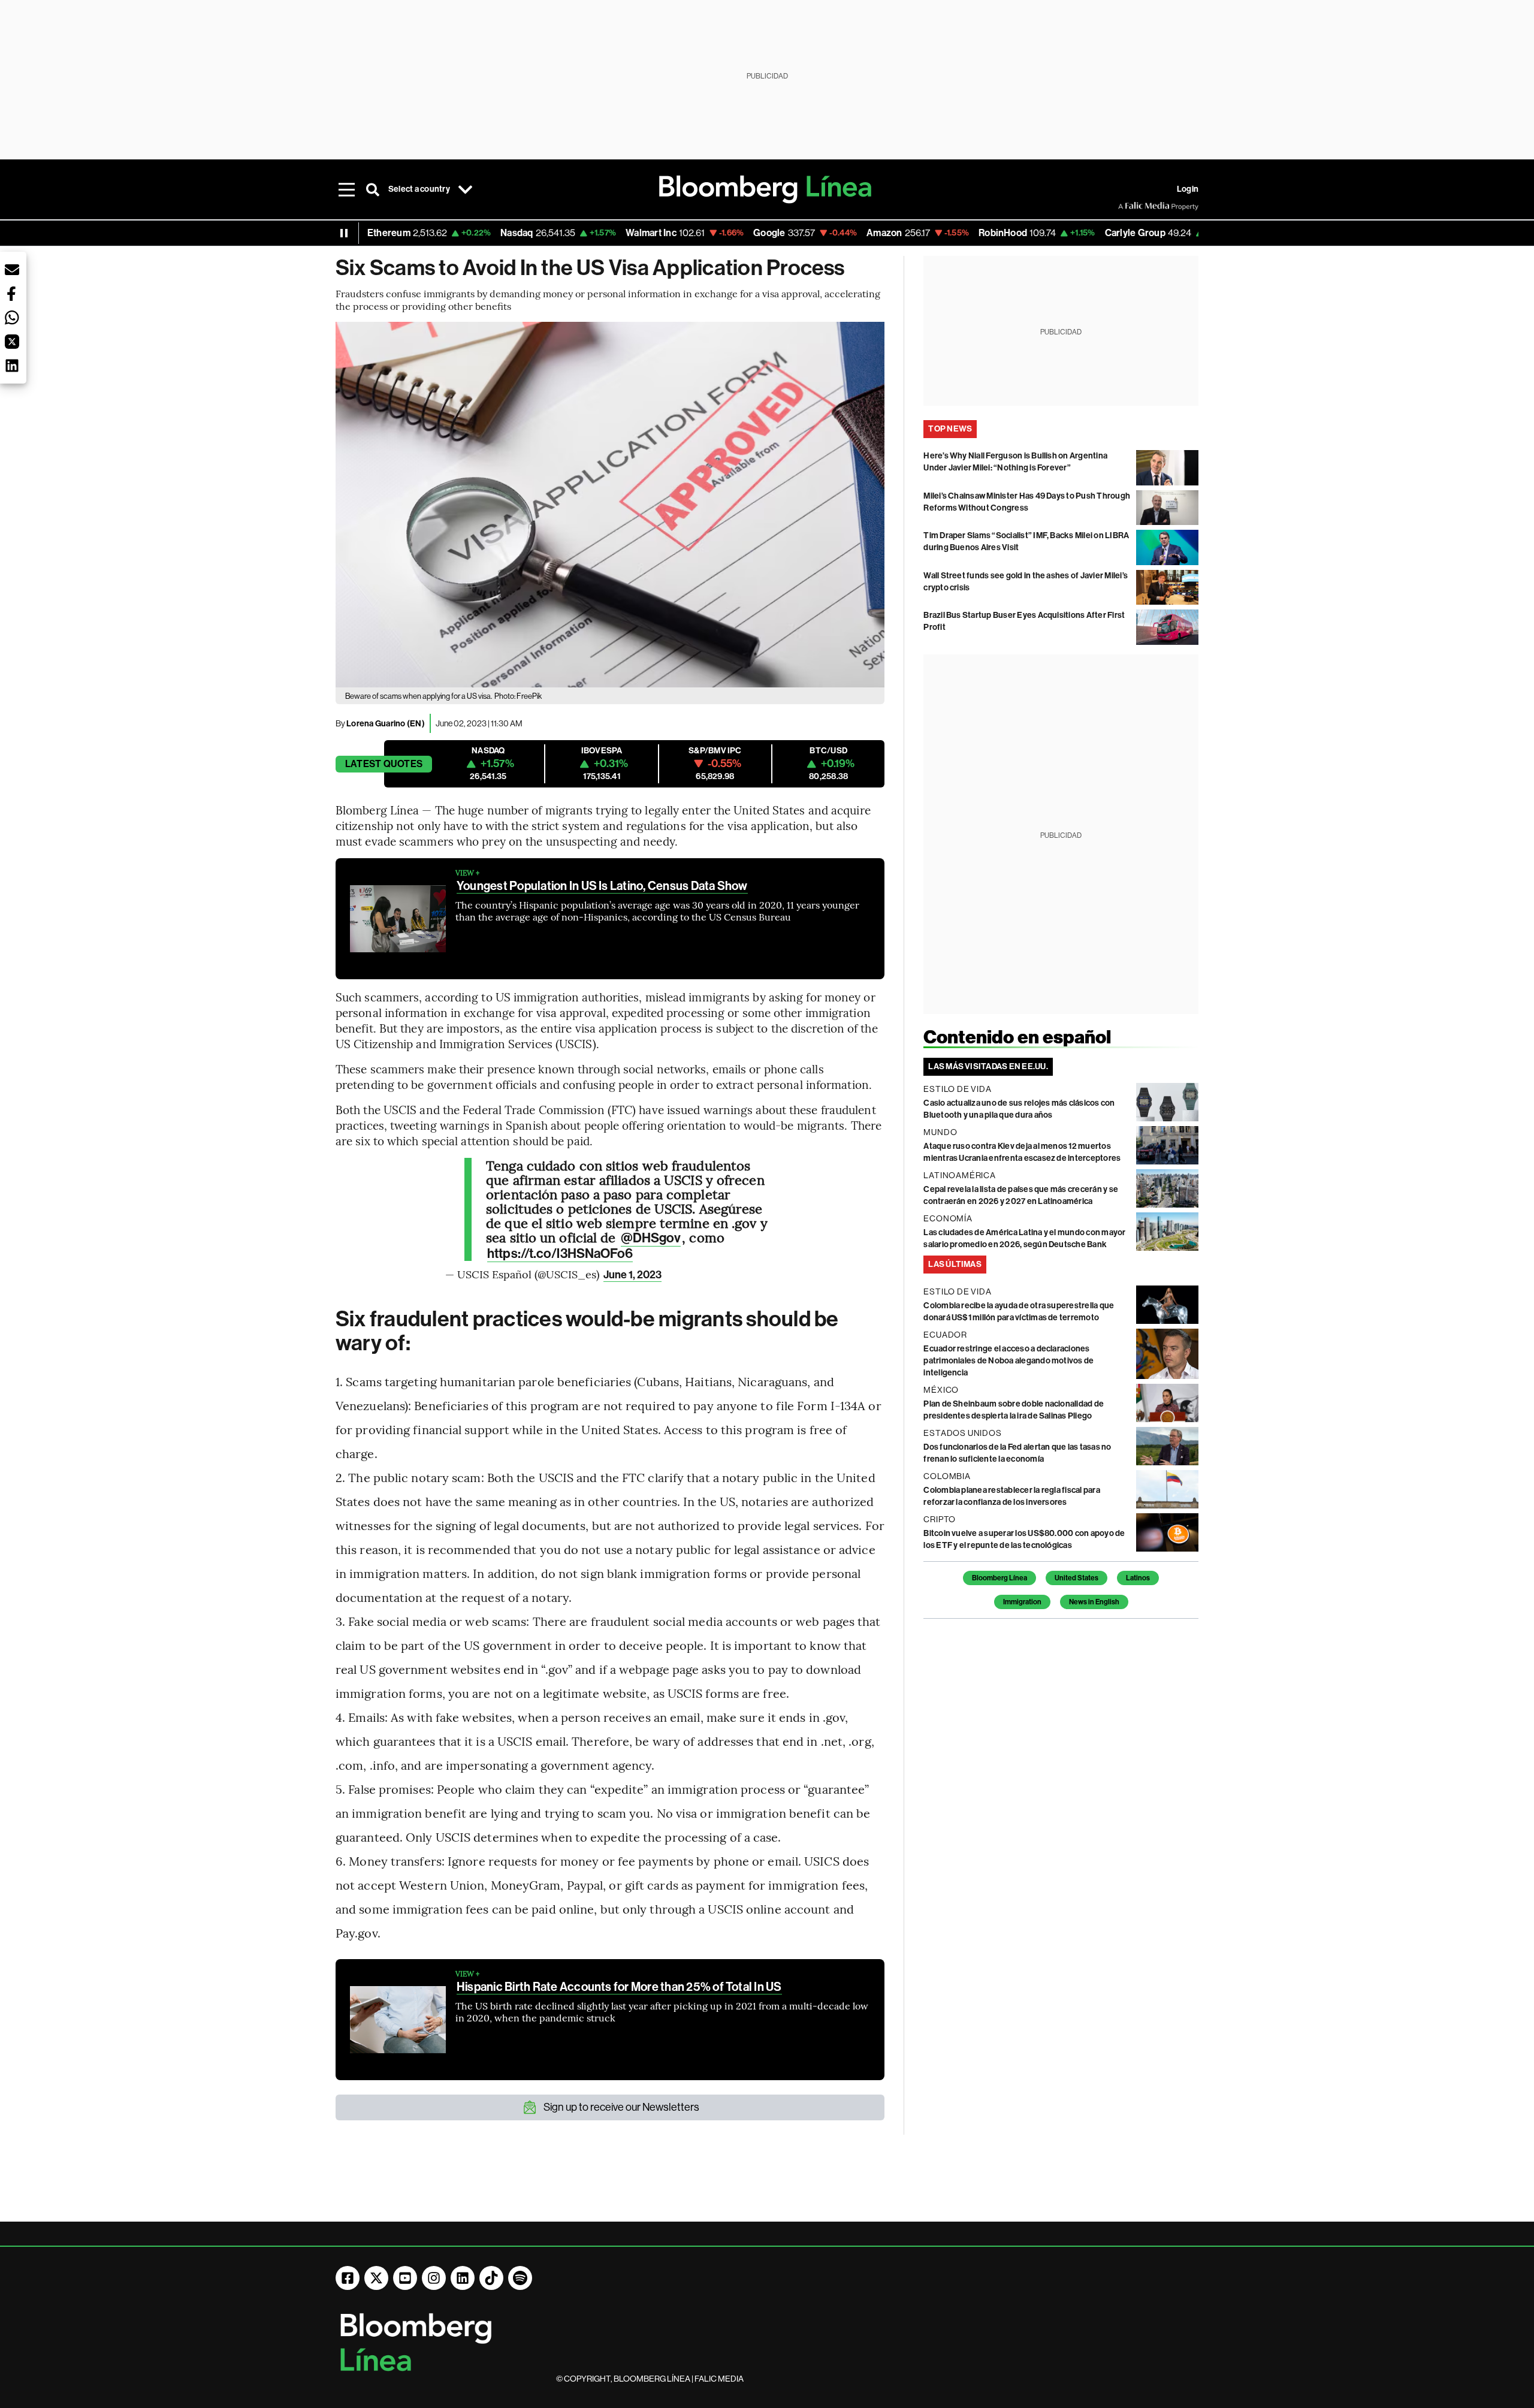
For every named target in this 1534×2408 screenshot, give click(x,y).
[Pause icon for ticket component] (344, 233)
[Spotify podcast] (520, 2278)
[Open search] (373, 189)
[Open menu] (346, 189)
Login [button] (1188, 189)
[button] (12, 270)
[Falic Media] (1127, 206)
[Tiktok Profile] (491, 2278)
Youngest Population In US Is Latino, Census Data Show (602, 886)
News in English (1094, 1602)
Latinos (1138, 1578)
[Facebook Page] (348, 2278)
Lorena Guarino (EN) (386, 724)
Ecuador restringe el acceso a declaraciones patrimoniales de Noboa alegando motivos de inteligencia (1008, 1361)
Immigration (1022, 1602)
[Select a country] (466, 189)
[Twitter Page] (376, 2278)
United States (1076, 1578)
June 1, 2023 (632, 1275)
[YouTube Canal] (405, 2278)
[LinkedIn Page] (463, 2278)
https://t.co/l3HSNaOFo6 (560, 1254)
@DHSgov (651, 1238)
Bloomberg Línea (999, 1578)
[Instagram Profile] (434, 2278)
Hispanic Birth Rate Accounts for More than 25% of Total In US (619, 1987)
